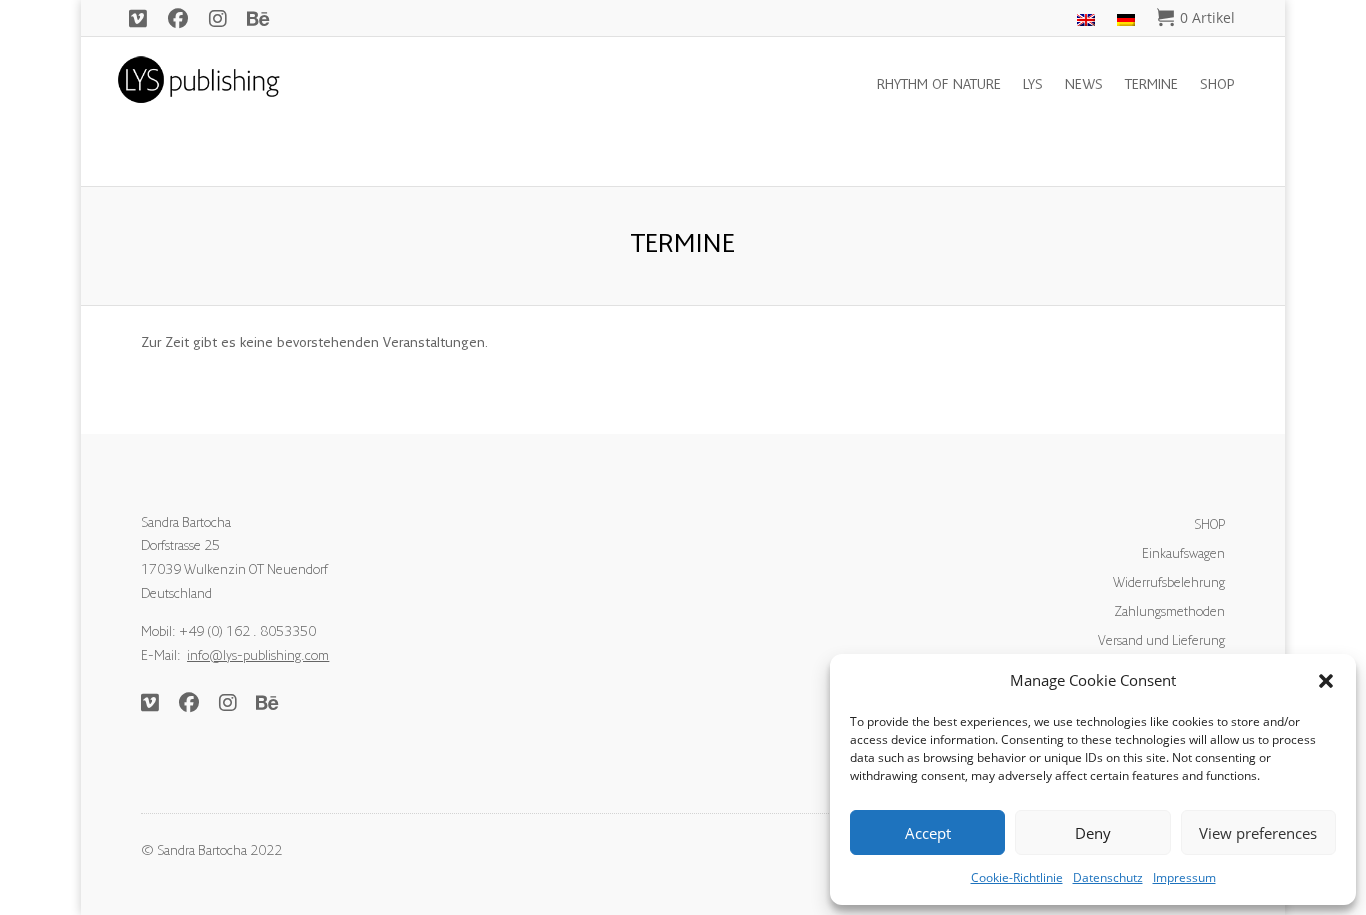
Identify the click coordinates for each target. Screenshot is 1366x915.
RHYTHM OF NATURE (939, 86)
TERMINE (1151, 86)
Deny (1093, 833)
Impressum (1184, 877)
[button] (1326, 681)
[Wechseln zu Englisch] (1086, 21)
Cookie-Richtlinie (1017, 877)
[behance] (258, 18)
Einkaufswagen (1183, 555)
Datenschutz (1108, 877)
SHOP (1217, 86)
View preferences (1258, 833)
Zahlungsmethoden (1169, 613)
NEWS (1084, 86)
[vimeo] (138, 18)
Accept (928, 833)
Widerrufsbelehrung (1169, 584)
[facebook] (178, 18)
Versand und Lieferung (1161, 642)
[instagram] (218, 18)
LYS (1033, 86)
